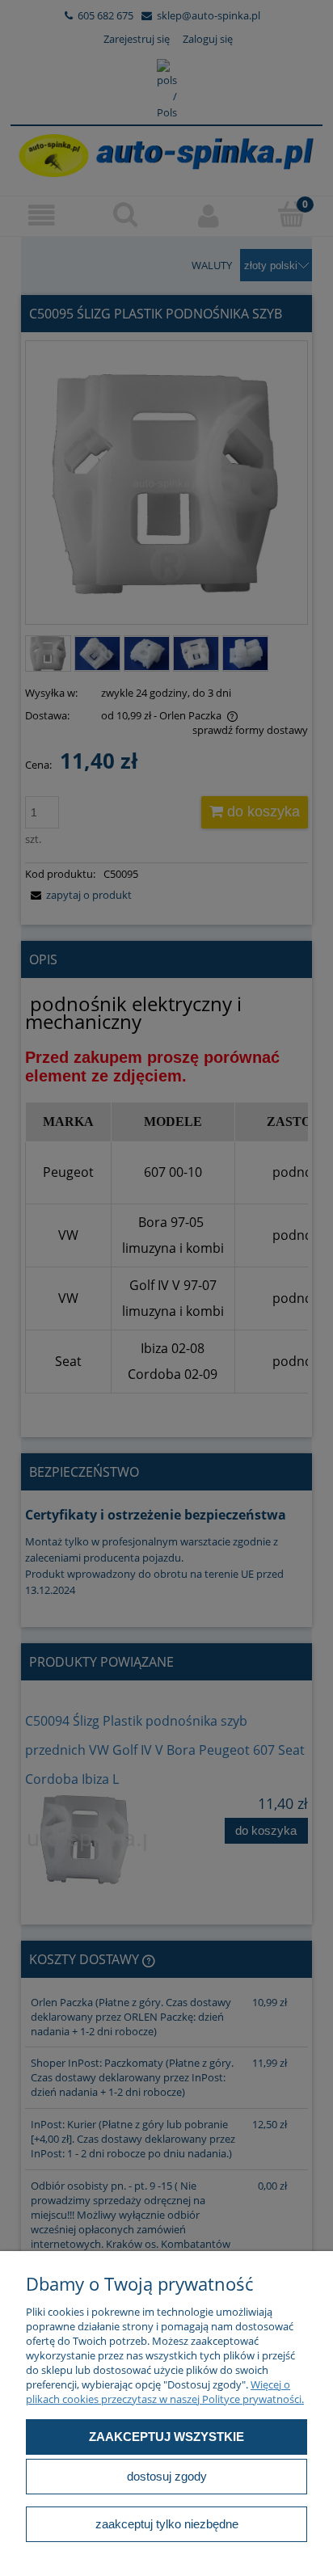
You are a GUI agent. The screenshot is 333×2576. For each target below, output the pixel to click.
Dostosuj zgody (167, 2476)
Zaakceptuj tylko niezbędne (167, 2524)
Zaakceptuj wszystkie (166, 2437)
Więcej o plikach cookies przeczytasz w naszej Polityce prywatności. (165, 2392)
